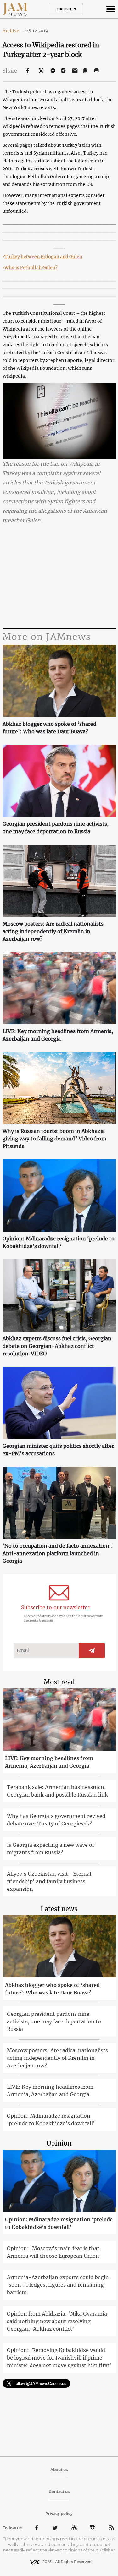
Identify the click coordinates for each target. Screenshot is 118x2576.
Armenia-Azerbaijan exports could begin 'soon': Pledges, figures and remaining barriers (58, 2285)
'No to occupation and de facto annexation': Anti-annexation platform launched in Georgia (58, 1553)
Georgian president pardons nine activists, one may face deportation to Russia (56, 828)
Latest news (59, 1909)
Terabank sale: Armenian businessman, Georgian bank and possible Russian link (57, 1791)
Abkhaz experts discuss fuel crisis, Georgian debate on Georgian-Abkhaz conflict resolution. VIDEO (57, 1346)
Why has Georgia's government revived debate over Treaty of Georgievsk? (56, 1820)
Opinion (59, 2143)
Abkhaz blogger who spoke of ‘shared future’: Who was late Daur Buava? (49, 728)
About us (59, 2470)
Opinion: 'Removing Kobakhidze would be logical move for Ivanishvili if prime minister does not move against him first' (59, 2358)
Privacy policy (59, 2514)
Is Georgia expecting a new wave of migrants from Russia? (51, 1849)
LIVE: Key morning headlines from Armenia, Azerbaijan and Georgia (58, 1035)
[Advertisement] (59, 577)
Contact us (59, 2492)
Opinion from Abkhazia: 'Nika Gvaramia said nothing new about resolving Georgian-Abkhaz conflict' (57, 2321)
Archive (13, 31)
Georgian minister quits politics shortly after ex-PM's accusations (58, 1450)
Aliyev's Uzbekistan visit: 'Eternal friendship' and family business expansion (49, 1881)
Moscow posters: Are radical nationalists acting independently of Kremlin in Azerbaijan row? (53, 931)
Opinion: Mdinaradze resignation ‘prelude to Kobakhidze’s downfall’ (59, 1242)
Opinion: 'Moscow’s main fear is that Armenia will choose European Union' (54, 2252)
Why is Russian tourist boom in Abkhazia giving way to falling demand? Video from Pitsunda (54, 1139)
